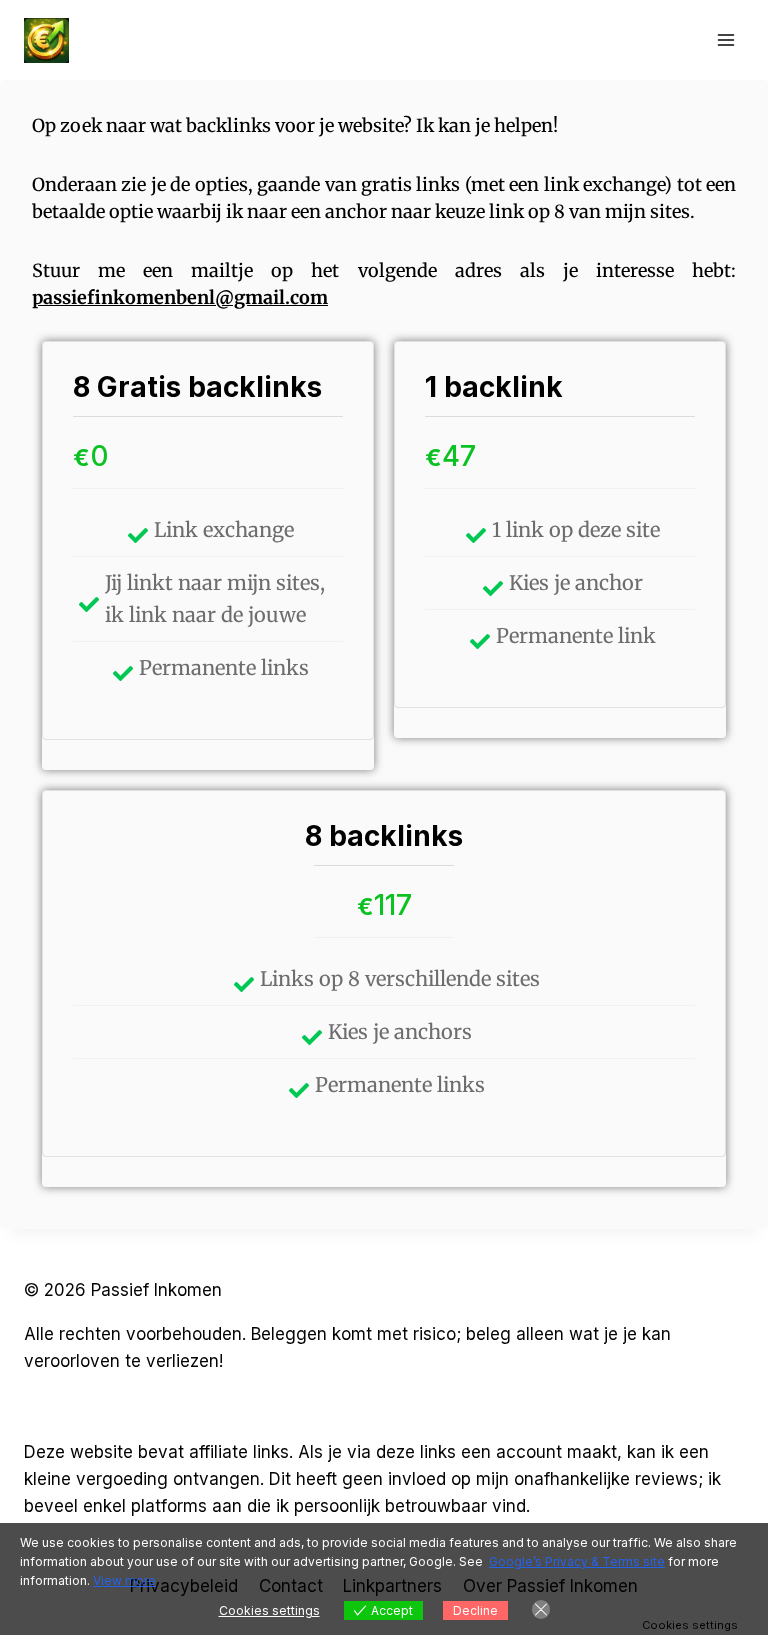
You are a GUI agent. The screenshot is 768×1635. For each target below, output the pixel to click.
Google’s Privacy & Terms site (577, 1561)
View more (124, 1580)
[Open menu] (725, 39)
